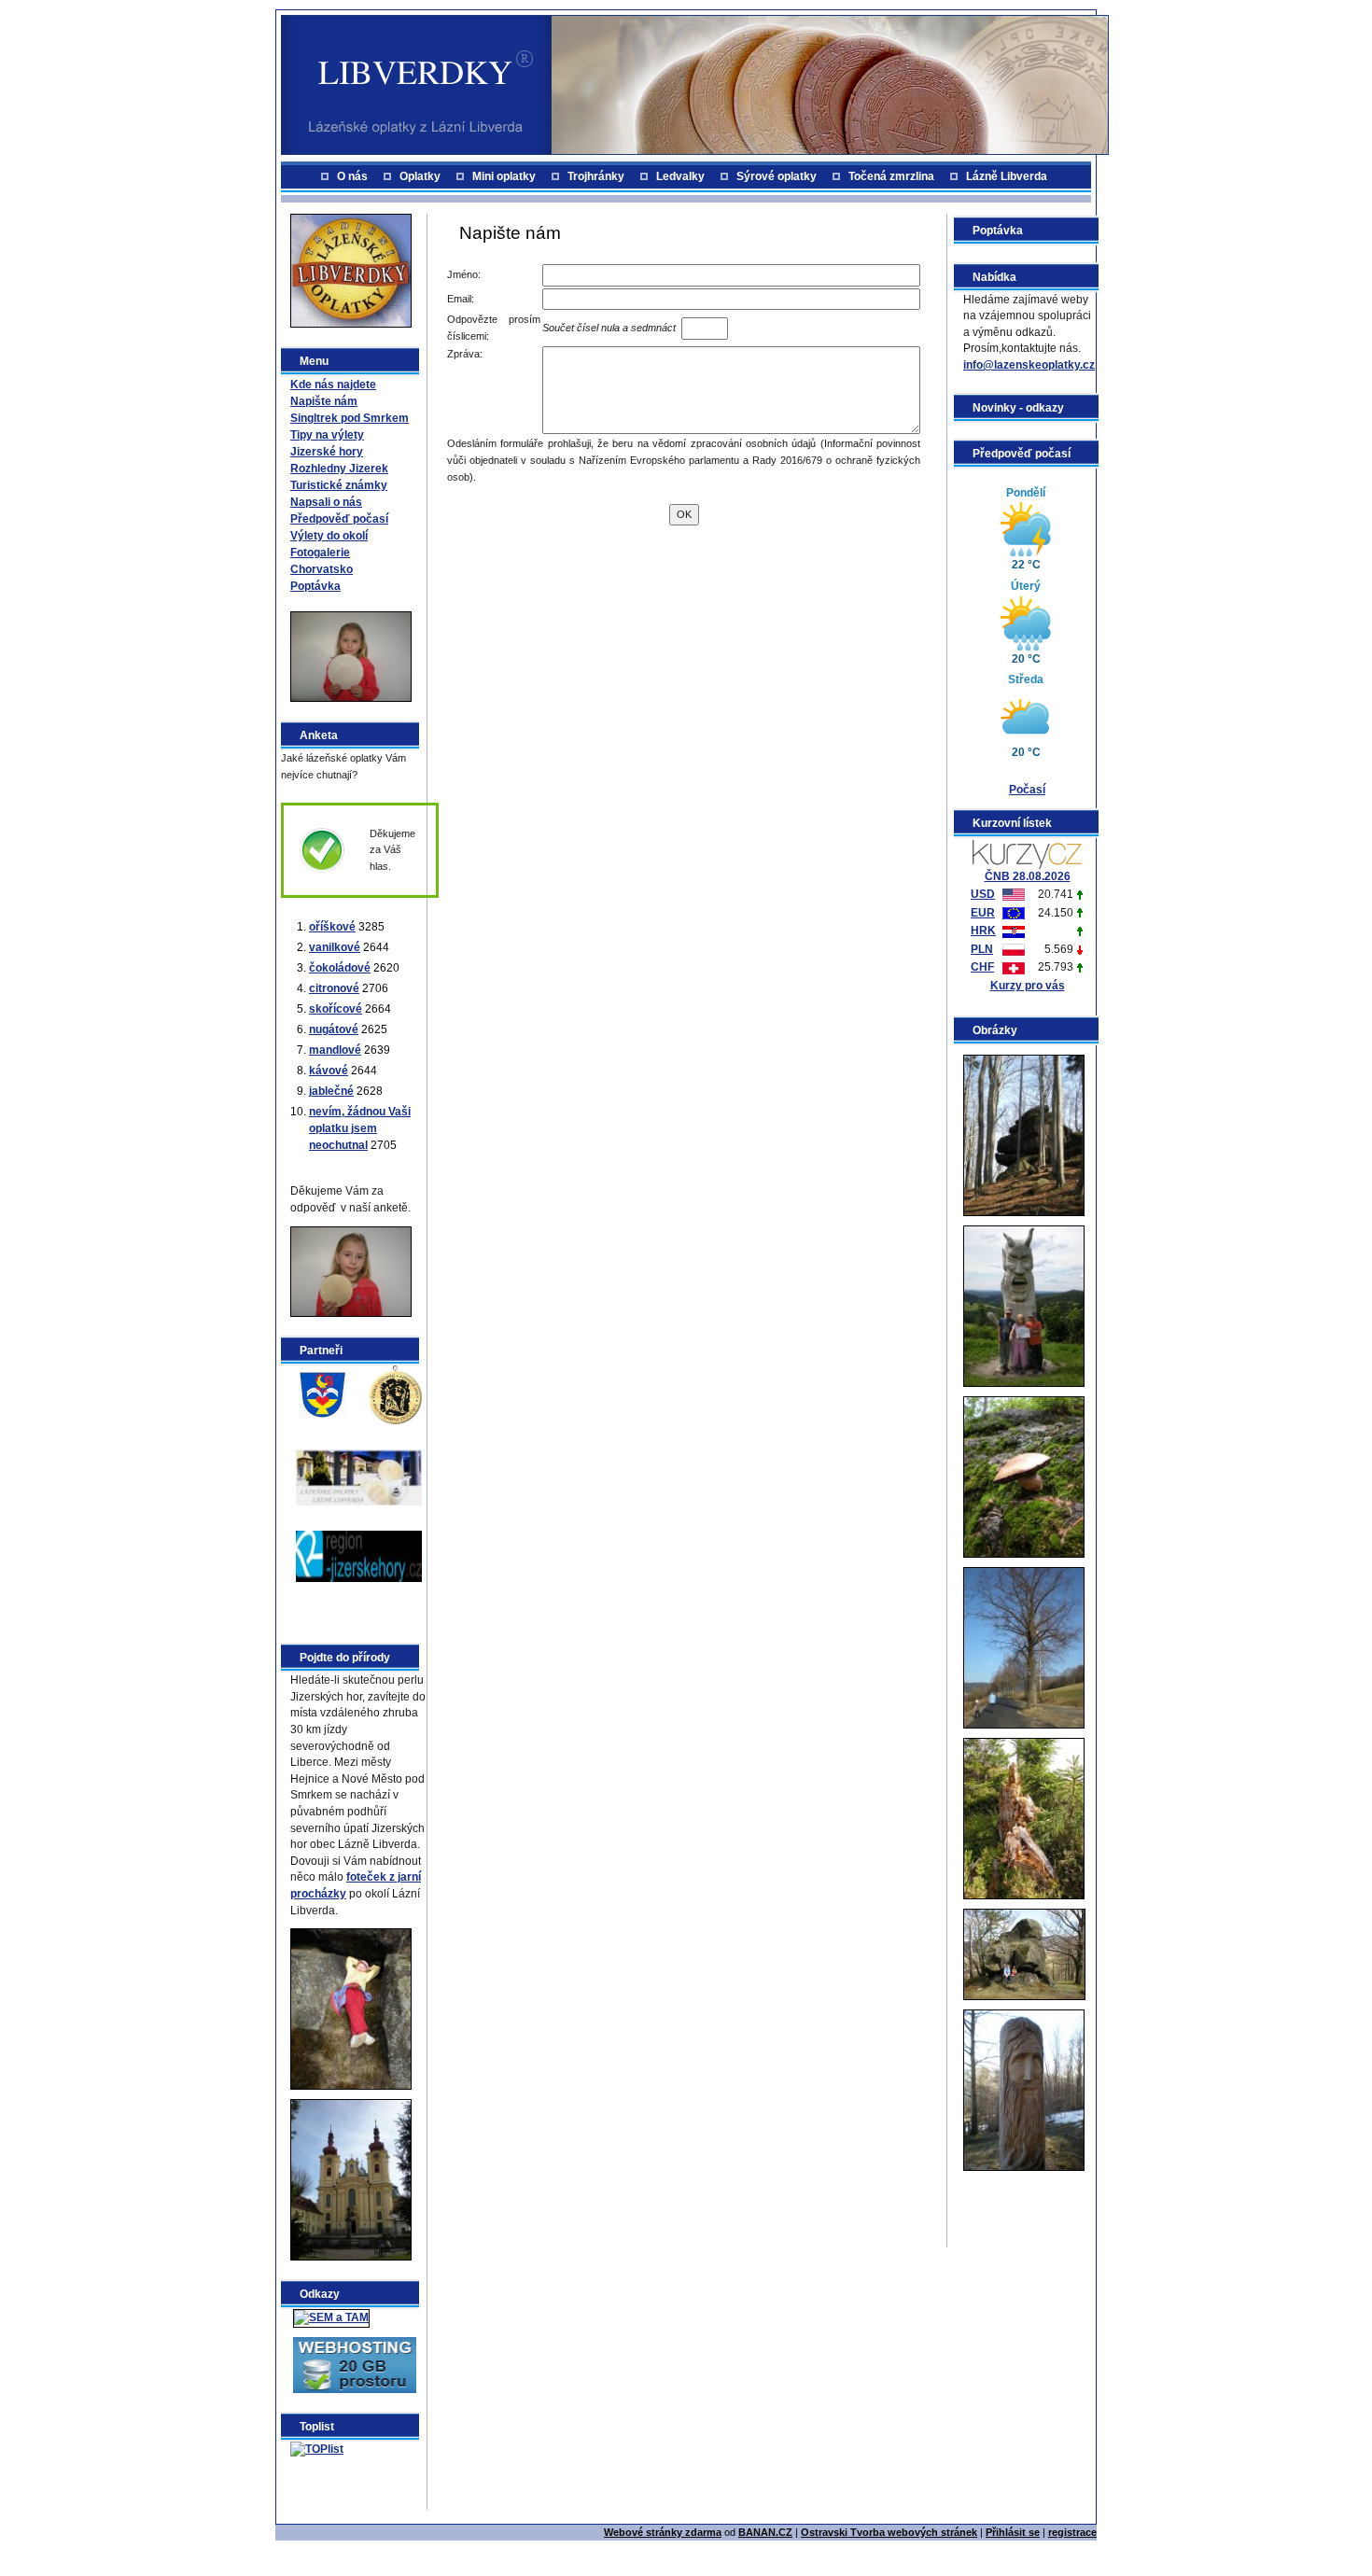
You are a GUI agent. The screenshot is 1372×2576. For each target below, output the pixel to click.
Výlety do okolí (329, 536)
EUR (983, 913)
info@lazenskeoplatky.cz (1029, 365)
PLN (982, 949)
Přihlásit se (1013, 2532)
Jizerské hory (327, 452)
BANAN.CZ (765, 2532)
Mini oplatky (504, 176)
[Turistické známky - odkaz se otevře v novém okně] (395, 1393)
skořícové (336, 1009)
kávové (329, 1071)
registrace (1072, 2532)
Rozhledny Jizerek (339, 469)
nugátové (334, 1029)
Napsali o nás (326, 502)
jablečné (331, 1091)
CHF (982, 967)
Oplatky (420, 176)
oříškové (332, 927)
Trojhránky (596, 176)
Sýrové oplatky (777, 176)
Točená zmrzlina (891, 176)
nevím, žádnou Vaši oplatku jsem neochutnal (360, 1128)
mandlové (335, 1050)
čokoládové (340, 968)
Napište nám (324, 401)
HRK (983, 931)
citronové (334, 988)
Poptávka (315, 586)
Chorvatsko (322, 569)
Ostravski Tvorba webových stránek (889, 2532)
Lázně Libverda (1007, 176)
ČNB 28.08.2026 (1028, 876)
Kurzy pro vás (1028, 986)
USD (983, 894)
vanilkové (335, 947)
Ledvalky (680, 176)
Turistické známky (339, 485)
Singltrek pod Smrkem (350, 418)
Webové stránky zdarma (663, 2532)
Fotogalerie (320, 553)
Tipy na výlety (327, 435)
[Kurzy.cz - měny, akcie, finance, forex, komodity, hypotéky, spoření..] (1027, 853)
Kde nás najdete (333, 385)
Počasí (1027, 790)
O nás (352, 176)
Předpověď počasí (339, 519)
